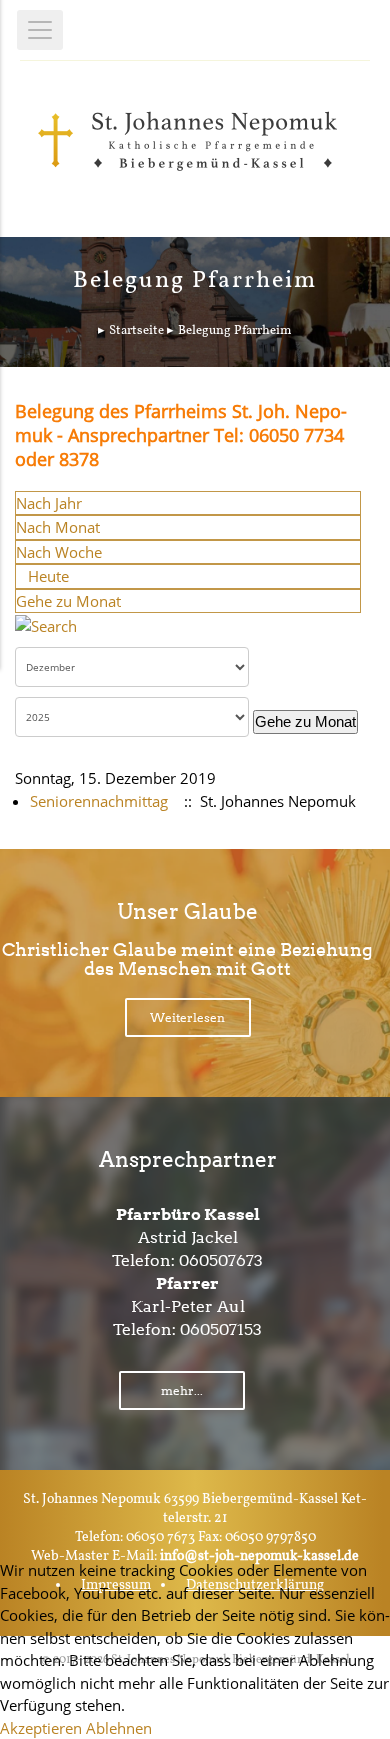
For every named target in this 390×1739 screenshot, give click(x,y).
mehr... (182, 1390)
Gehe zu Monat (68, 601)
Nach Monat (58, 527)
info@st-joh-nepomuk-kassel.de (259, 1556)
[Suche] (46, 624)
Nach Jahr (49, 503)
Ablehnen (119, 1728)
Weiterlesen (187, 1017)
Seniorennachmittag (99, 801)
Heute (48, 576)
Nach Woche (59, 552)
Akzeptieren (41, 1728)
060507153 (221, 1329)
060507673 (221, 1260)
